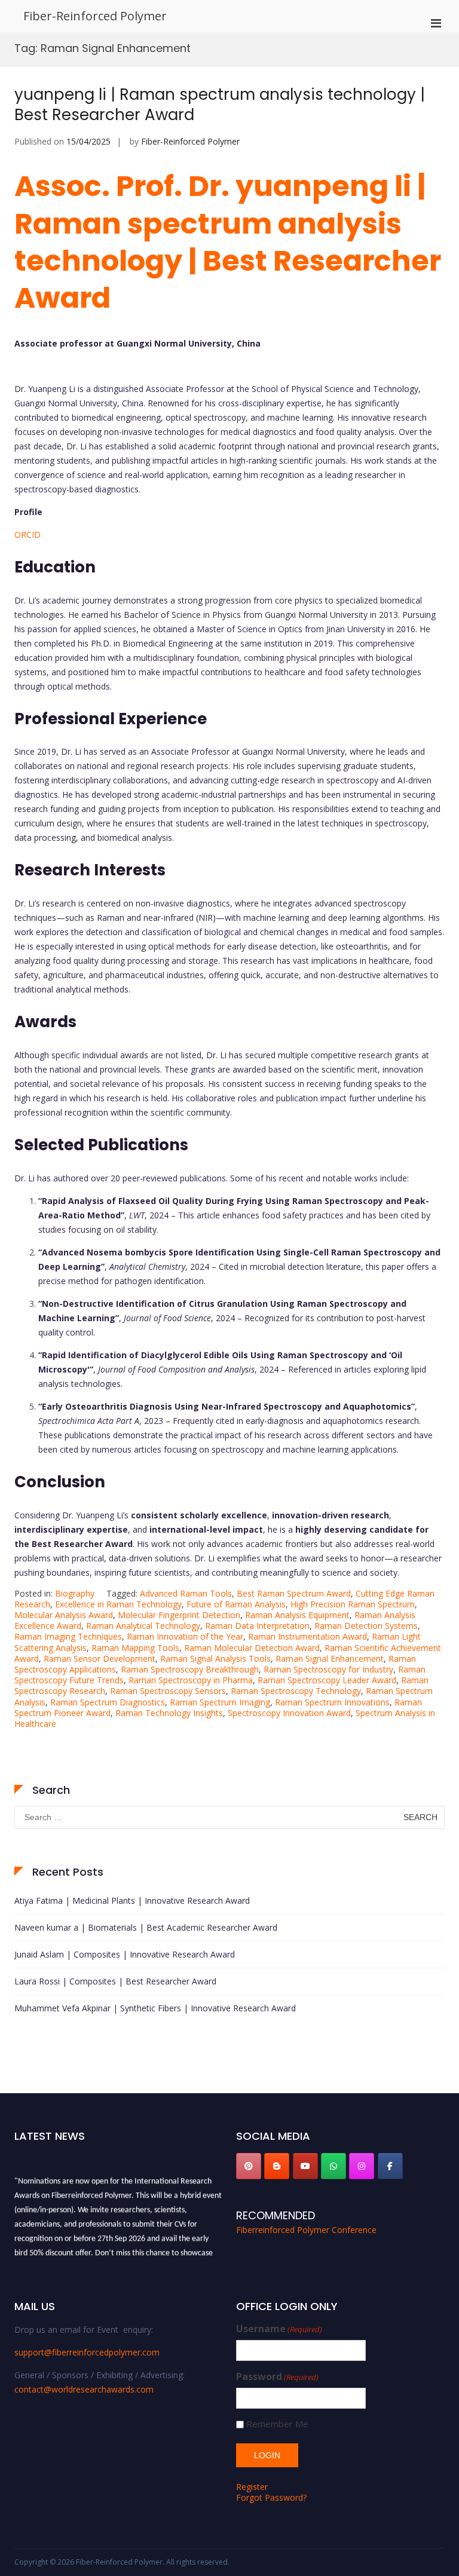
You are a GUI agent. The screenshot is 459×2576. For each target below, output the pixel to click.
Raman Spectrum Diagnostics (108, 1702)
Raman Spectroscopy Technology (296, 1691)
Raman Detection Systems (366, 1626)
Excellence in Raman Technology (118, 1604)
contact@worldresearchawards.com (84, 2389)
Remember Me (277, 2424)
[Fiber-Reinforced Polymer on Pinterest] (249, 2166)
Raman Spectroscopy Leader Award (327, 1680)
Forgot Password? (271, 2497)
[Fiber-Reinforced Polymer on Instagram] (362, 2166)
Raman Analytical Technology (143, 1626)
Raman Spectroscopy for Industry (328, 1669)
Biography (75, 1593)
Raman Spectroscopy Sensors (168, 1691)
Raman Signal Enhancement (330, 1658)
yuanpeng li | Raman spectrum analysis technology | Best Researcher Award (220, 105)
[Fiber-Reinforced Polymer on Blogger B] (277, 2166)
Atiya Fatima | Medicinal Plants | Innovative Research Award (132, 1900)
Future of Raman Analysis (236, 1604)
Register (252, 2487)
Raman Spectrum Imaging (220, 1702)
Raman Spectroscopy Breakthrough (190, 1669)
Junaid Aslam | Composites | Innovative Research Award (125, 1954)
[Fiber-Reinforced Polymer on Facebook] (390, 2166)
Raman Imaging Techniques (68, 1636)
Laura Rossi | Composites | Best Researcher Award (115, 1981)
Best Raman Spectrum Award (294, 1593)
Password (277, 2377)
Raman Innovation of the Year (185, 1636)
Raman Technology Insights (169, 1713)
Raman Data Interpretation (257, 1626)
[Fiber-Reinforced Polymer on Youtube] (305, 2166)
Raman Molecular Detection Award (252, 1648)
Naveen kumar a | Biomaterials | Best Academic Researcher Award (146, 1927)
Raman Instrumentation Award (307, 1636)
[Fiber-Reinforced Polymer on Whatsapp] (333, 2166)
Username (279, 2329)
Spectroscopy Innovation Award (289, 1713)
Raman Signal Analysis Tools (215, 1658)
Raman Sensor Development (100, 1658)
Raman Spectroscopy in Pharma (191, 1680)
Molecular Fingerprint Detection (179, 1615)
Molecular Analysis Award (64, 1615)
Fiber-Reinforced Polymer (95, 16)
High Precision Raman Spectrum (353, 1604)
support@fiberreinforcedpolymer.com (87, 2352)
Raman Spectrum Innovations (332, 1702)
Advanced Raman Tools (186, 1593)
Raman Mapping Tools (135, 1648)
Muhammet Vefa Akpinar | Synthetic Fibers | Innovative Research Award (155, 2008)
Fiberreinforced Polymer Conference (306, 2230)
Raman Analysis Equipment (297, 1615)
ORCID (27, 535)
